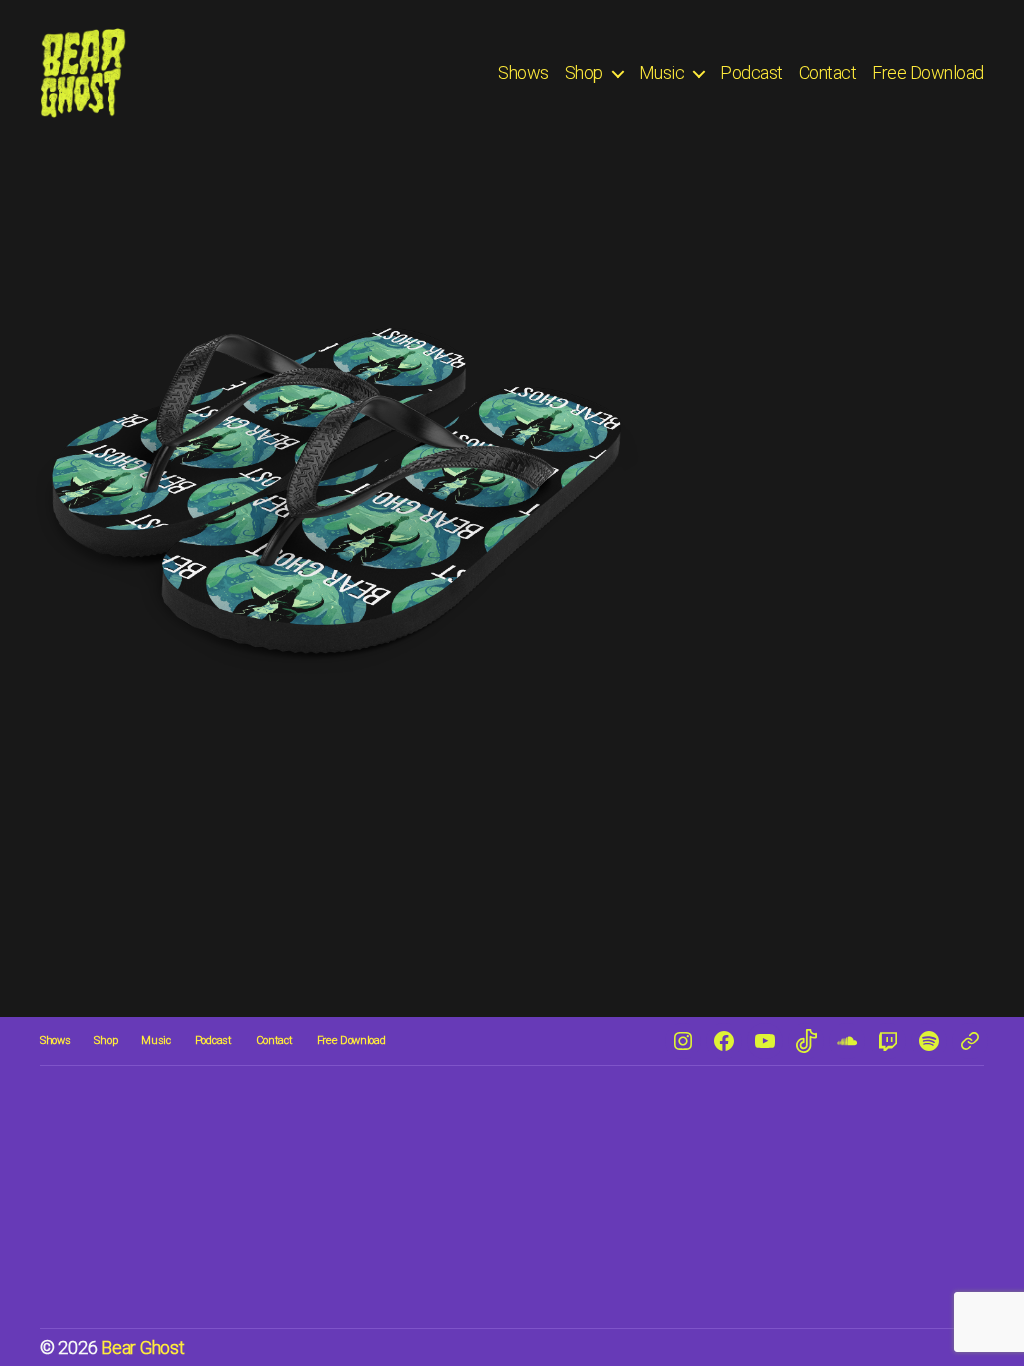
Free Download (928, 72)
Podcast (751, 72)
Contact (828, 72)
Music (662, 72)
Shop (584, 72)
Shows (523, 72)
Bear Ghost (142, 1347)
